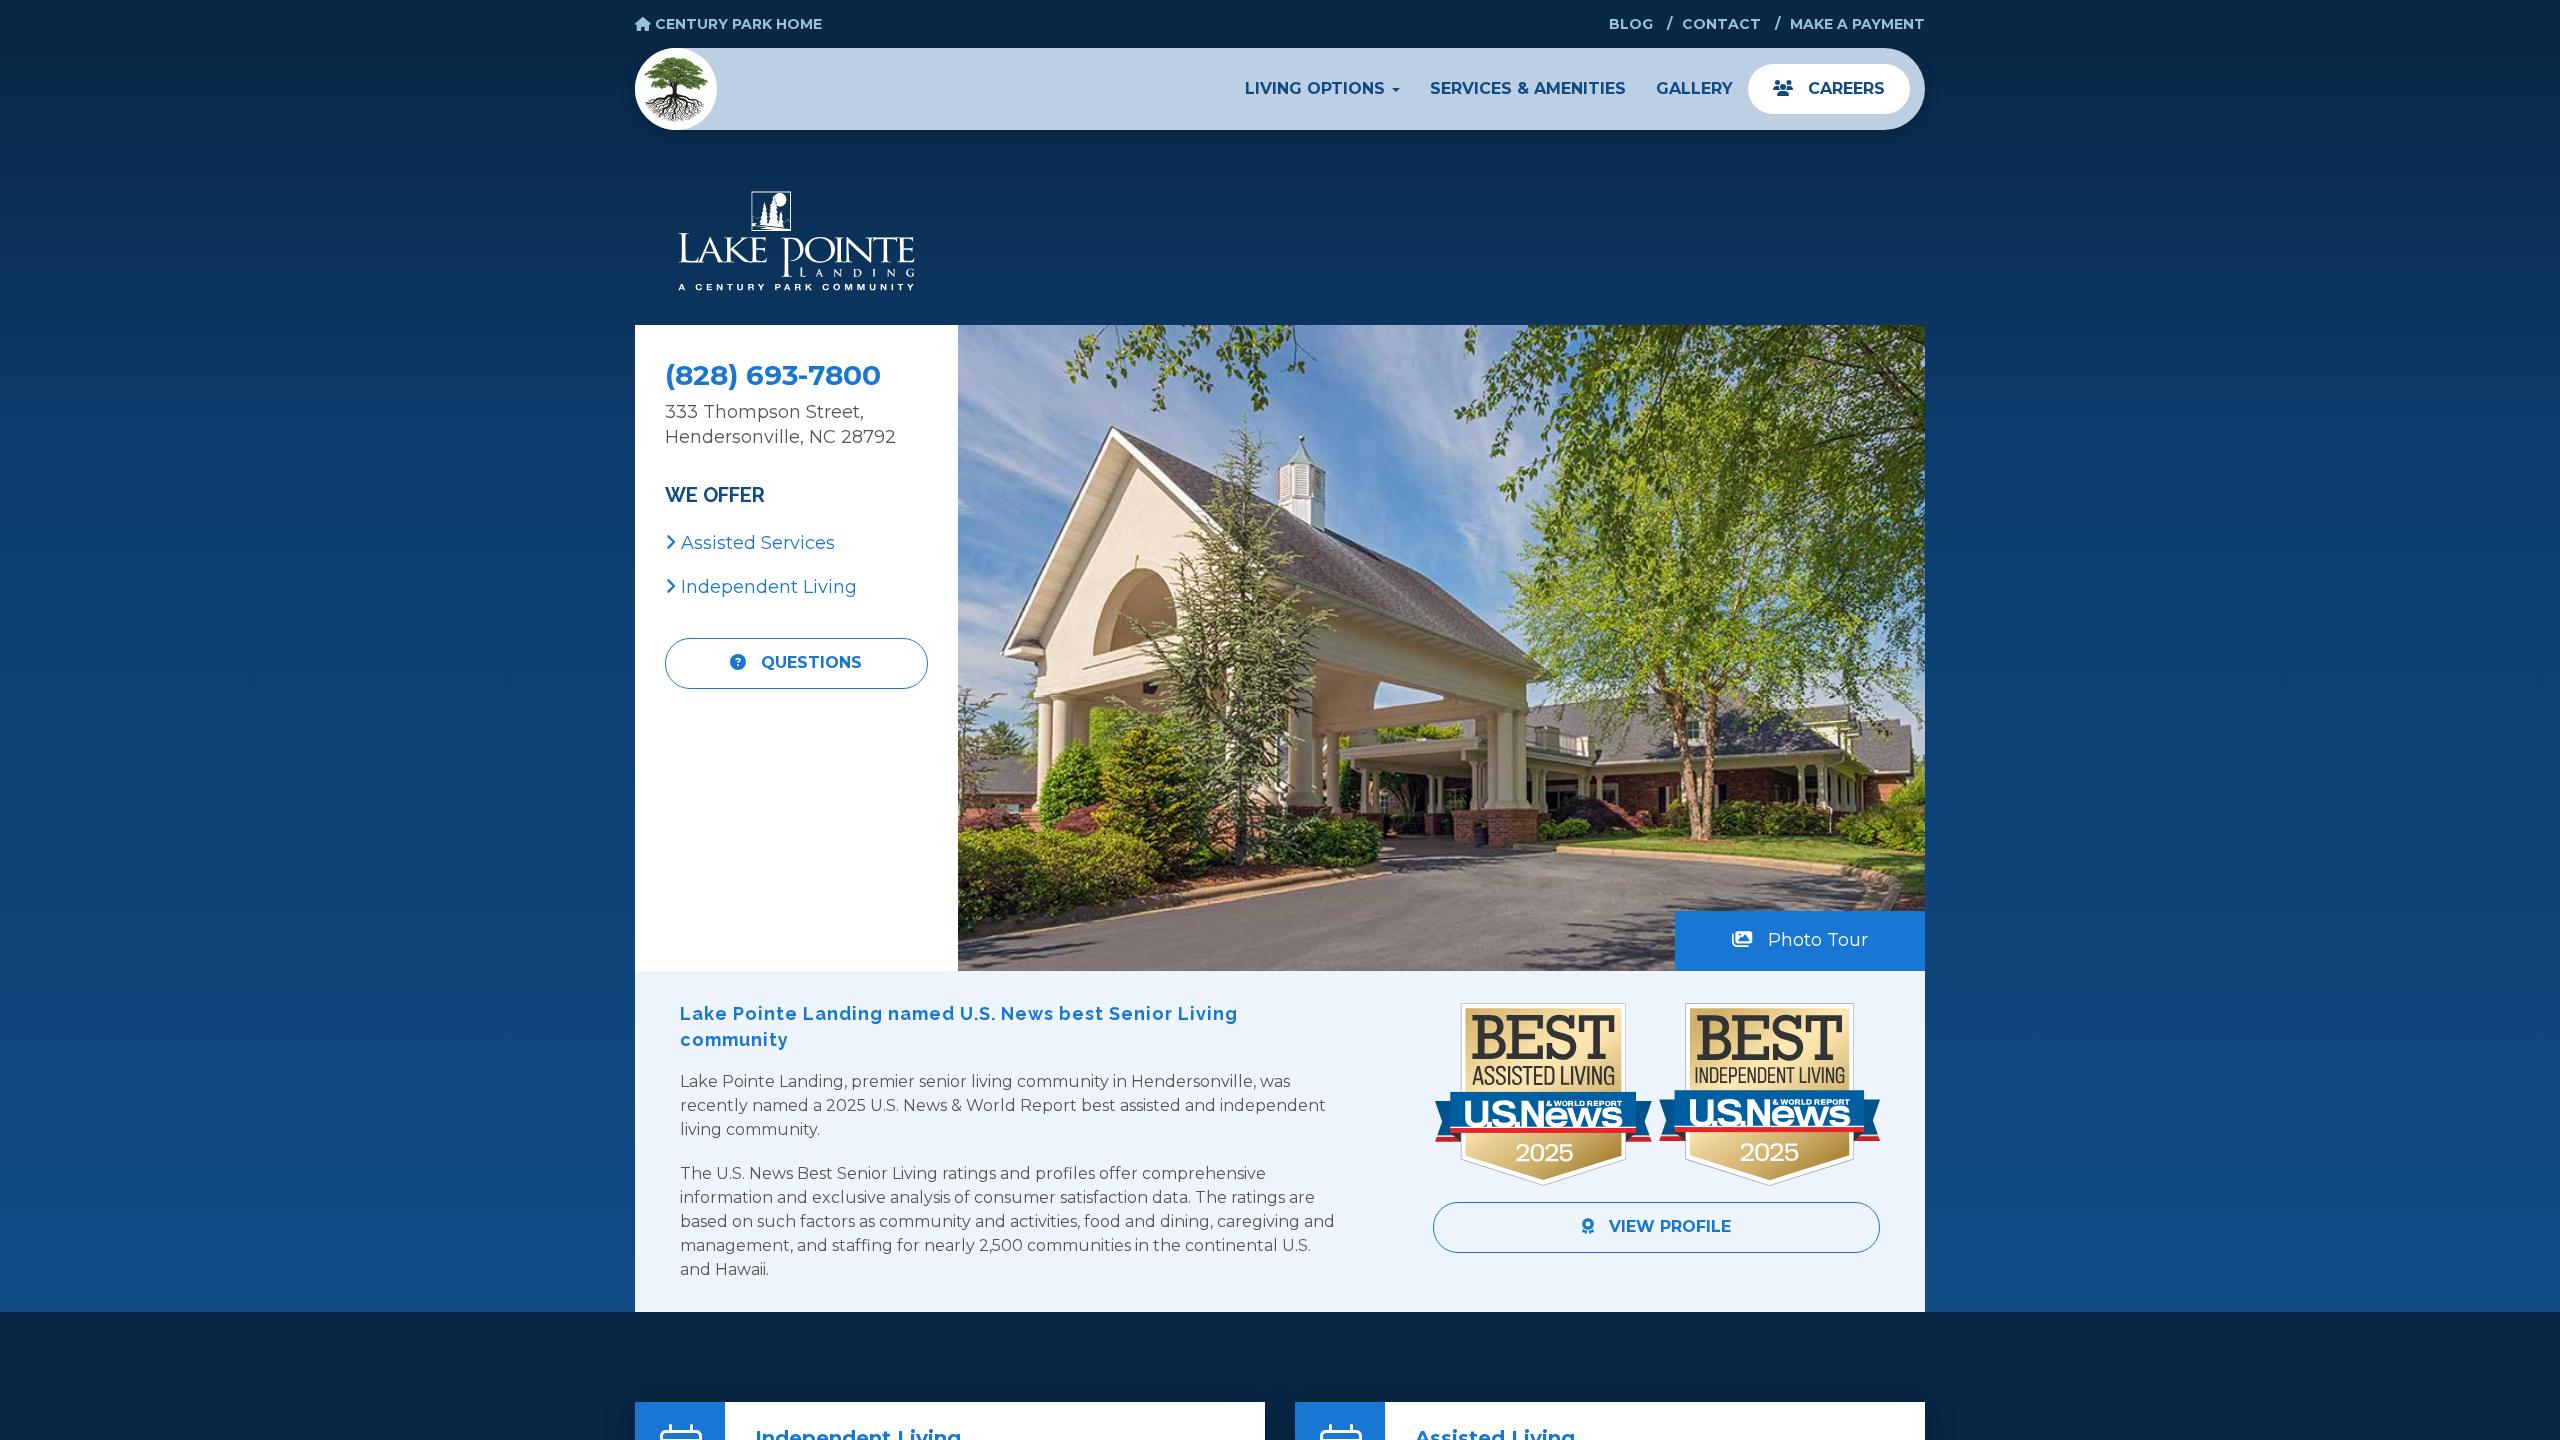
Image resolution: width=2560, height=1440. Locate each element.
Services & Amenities (1528, 88)
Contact (1721, 24)
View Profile (1667, 1226)
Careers (1844, 88)
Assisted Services (755, 543)
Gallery (1694, 88)
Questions (809, 662)
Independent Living (766, 587)
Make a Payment (1857, 24)
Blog (1631, 24)
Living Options (1317, 88)
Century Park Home (736, 24)
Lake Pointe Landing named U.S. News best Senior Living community (959, 1026)
